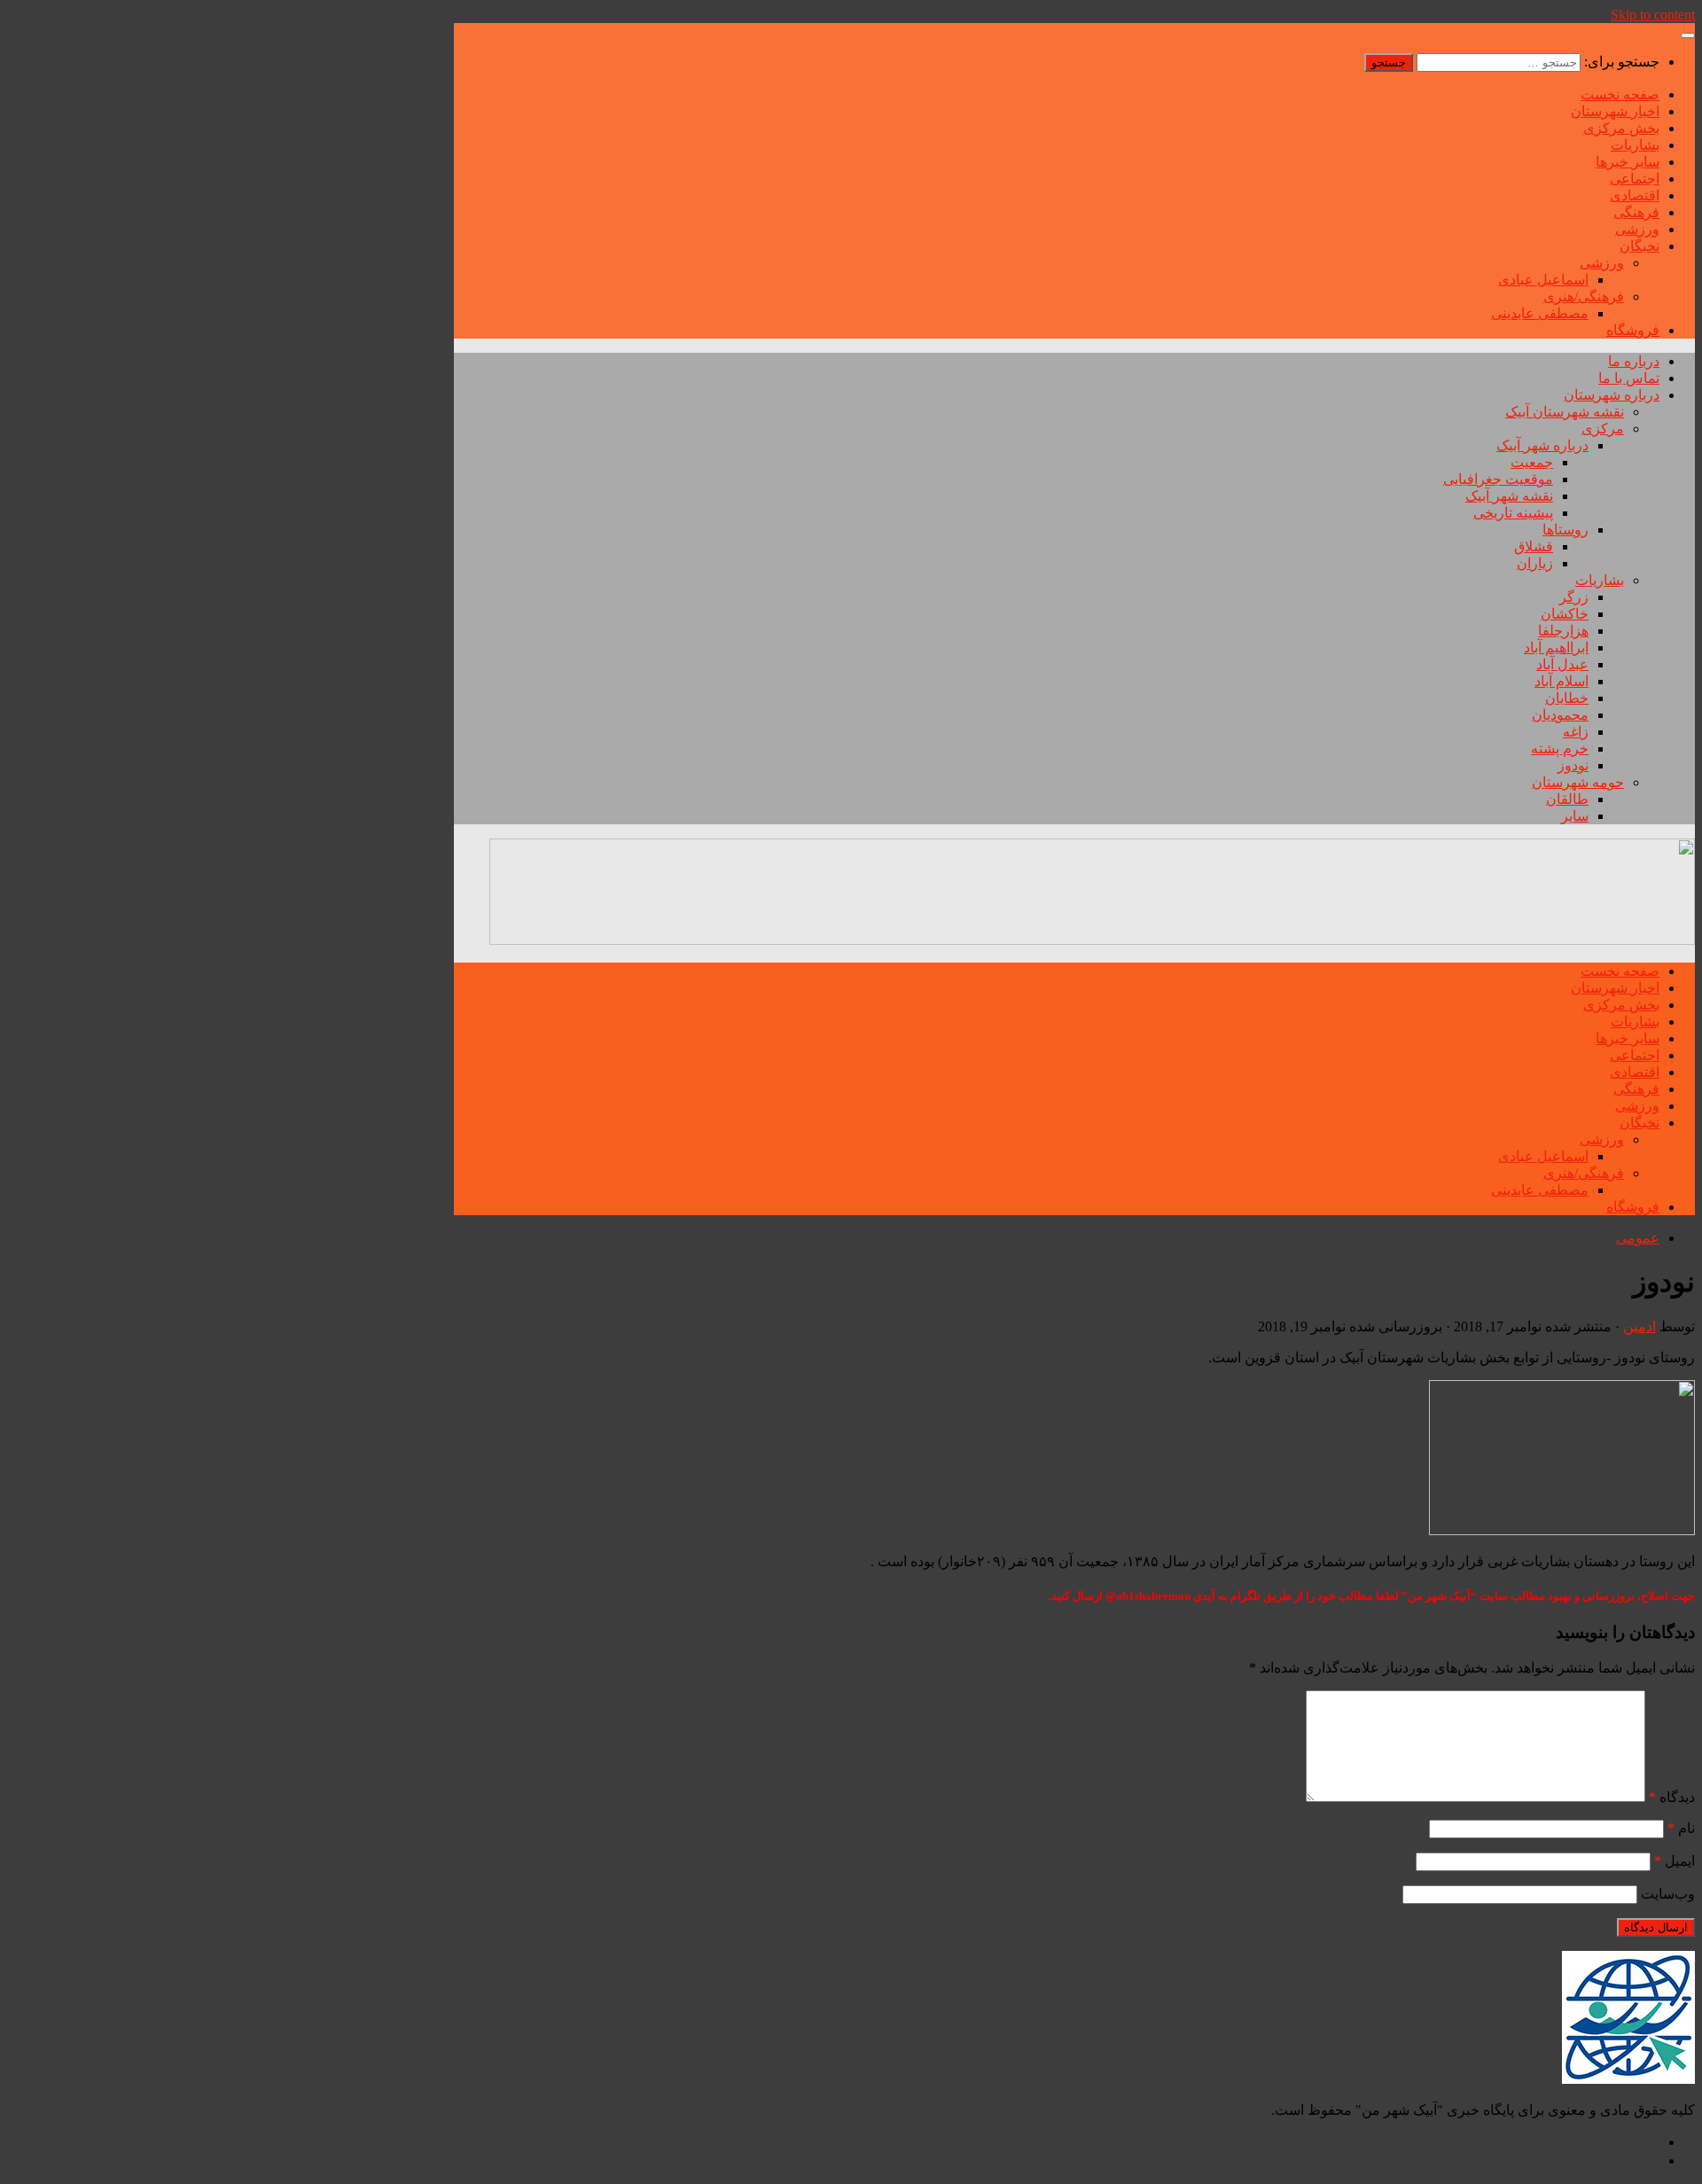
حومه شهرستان (1578, 782)
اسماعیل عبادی (1543, 280)
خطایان (1567, 698)
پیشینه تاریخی (1513, 513)
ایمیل (1675, 1861)
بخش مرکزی (1621, 128)
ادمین (1640, 1326)
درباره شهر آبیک (1542, 445)
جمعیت (1532, 462)
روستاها (1565, 530)
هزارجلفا (1563, 631)
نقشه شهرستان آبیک (1565, 412)
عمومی (1638, 1238)
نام (1681, 1828)
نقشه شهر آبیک (1509, 496)
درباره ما (1634, 361)
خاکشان (1565, 614)
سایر (1575, 816)
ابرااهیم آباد (1556, 647)
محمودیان (1560, 715)
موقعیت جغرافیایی (1498, 479)
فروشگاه (1633, 330)
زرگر (1574, 597)
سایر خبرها (1628, 162)
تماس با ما (1629, 378)
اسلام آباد (1561, 681)
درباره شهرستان (1612, 395)
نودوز (1573, 765)
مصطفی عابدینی (1540, 313)
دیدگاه (1672, 1797)
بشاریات (1635, 145)
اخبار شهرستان (1615, 111)
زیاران (1535, 563)
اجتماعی (1635, 179)
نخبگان (1640, 246)
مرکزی (1603, 429)
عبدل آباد (1562, 664)
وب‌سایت (1668, 1894)
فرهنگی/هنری (1584, 296)
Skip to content (1653, 15)
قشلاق (1534, 546)
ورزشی (1637, 229)
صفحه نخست (1620, 94)
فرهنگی (1636, 212)
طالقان (1567, 799)
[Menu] (1688, 35)
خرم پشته (1560, 749)
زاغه (1576, 732)
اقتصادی (1635, 195)
